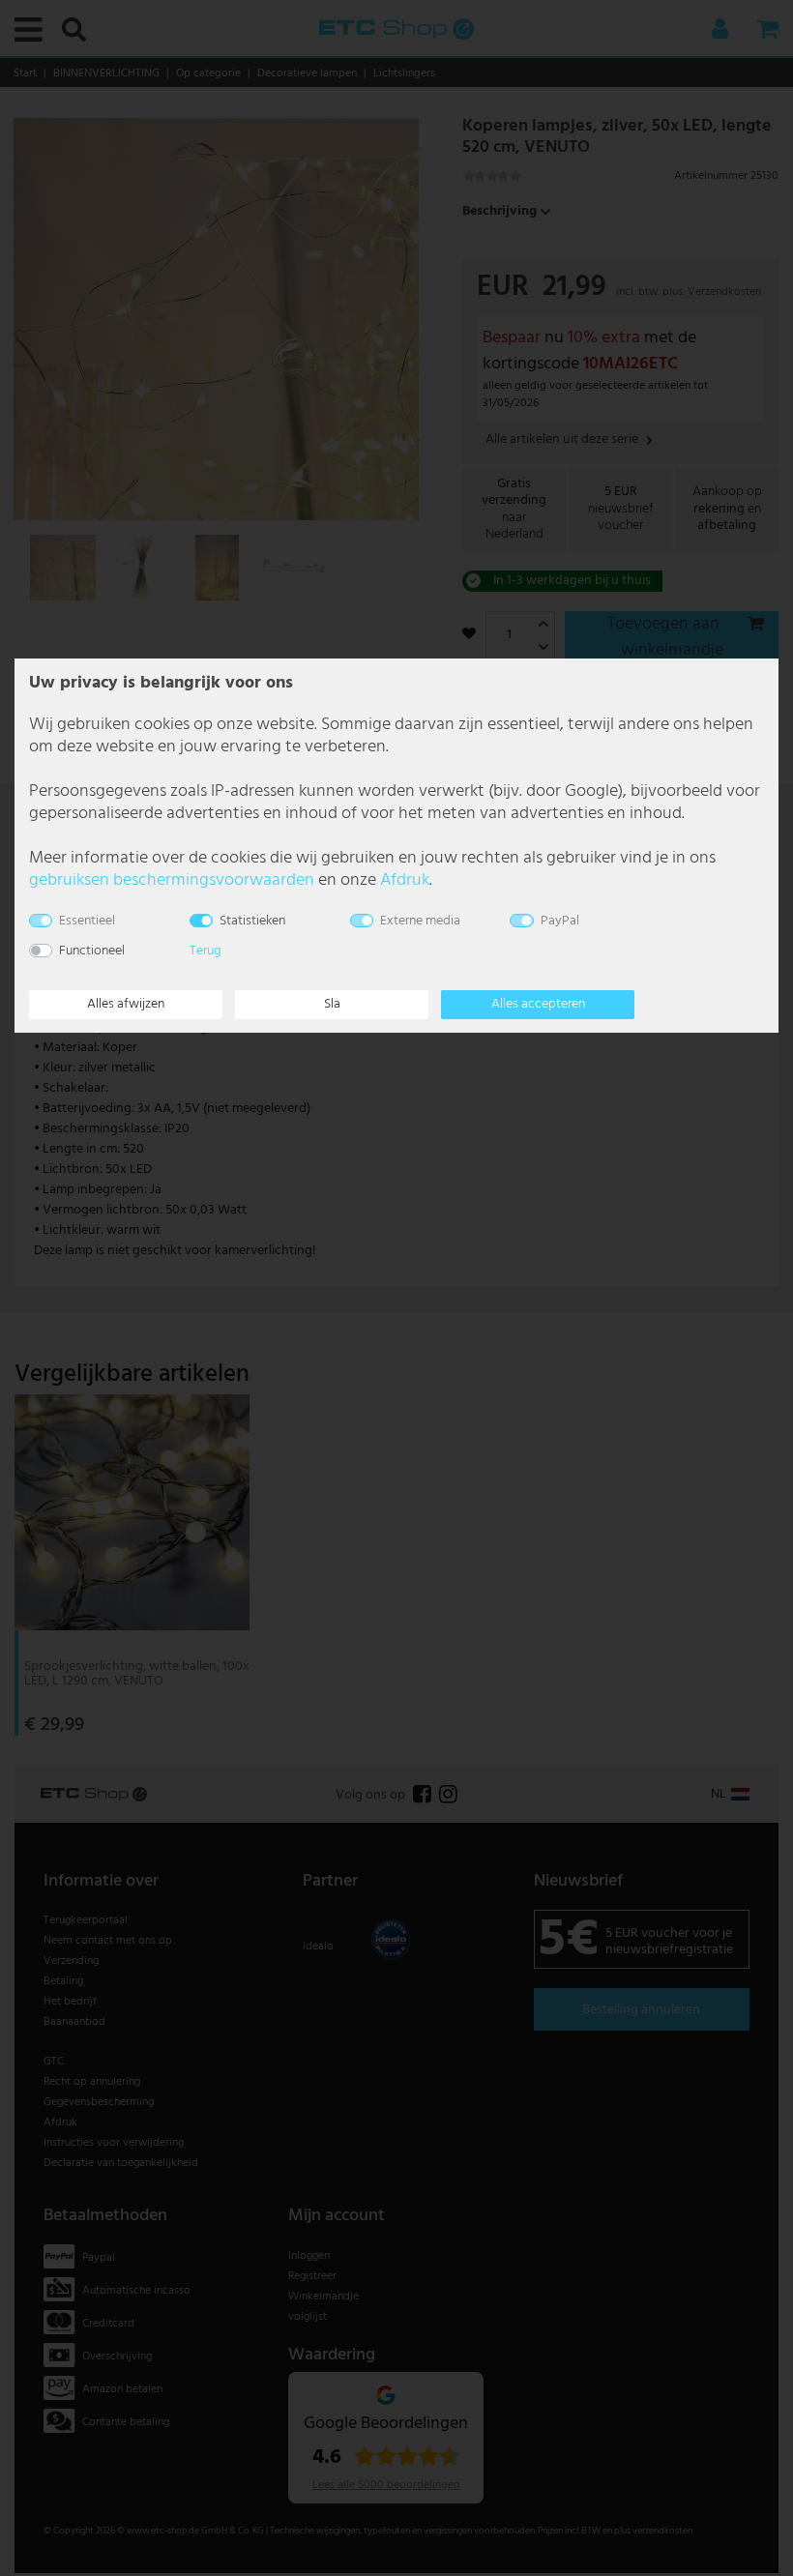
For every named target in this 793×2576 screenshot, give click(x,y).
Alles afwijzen (126, 1004)
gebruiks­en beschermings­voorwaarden (172, 880)
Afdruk (405, 880)
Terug (206, 951)
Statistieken (252, 921)
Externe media (420, 921)
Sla (332, 1004)
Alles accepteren (538, 1004)
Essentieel (87, 921)
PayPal (560, 921)
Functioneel (92, 951)
